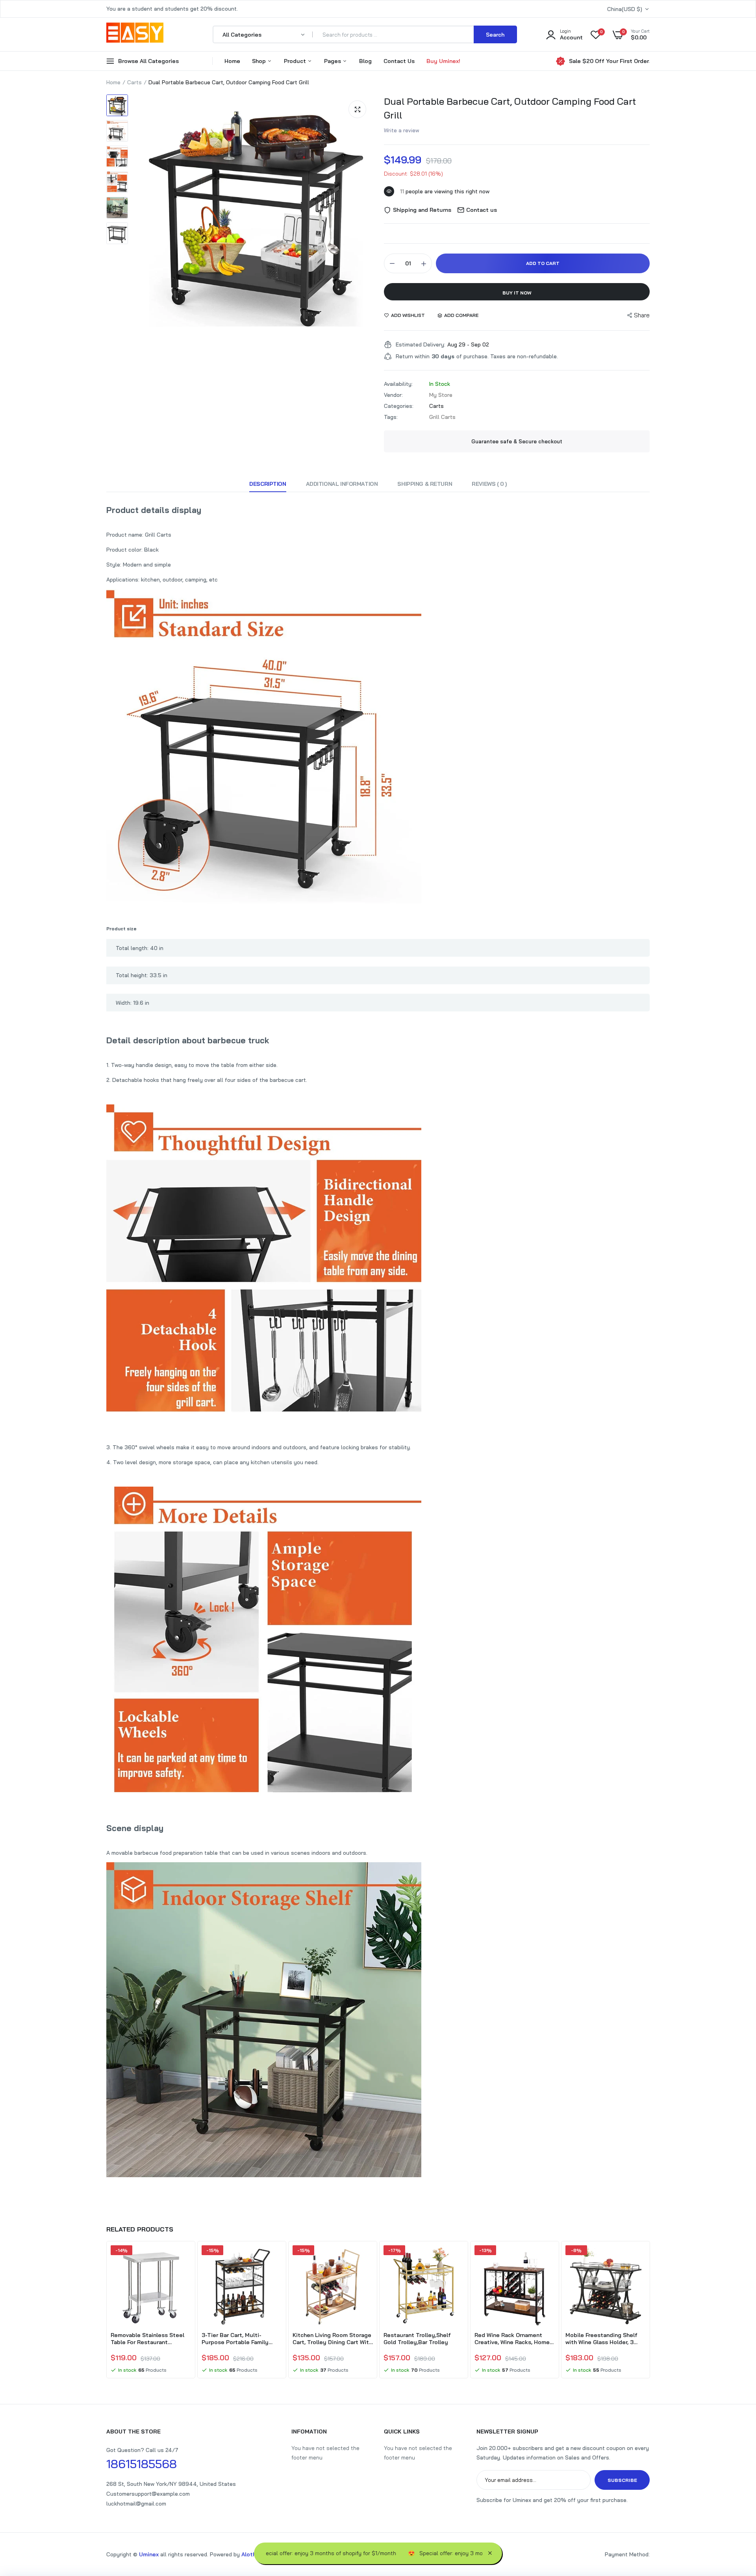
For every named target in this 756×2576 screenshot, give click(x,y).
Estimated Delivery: (421, 344)
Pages (333, 61)
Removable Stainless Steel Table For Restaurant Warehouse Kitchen (147, 2339)
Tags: (391, 417)
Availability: (398, 384)
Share (642, 315)
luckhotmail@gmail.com (136, 2504)
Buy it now (517, 293)
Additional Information (342, 484)
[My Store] (135, 34)
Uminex (149, 2554)
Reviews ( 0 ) (489, 484)
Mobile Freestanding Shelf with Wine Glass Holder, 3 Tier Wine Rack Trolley (601, 2339)
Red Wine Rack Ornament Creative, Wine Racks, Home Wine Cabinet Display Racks (512, 2339)
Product (296, 61)
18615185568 (142, 2464)
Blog (365, 61)
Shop (260, 61)
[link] (184, 2258)
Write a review (402, 130)
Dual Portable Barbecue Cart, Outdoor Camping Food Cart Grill (510, 108)
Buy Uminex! (443, 61)
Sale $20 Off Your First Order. (609, 61)
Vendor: (393, 395)
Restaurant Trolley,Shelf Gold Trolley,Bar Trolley (417, 2339)
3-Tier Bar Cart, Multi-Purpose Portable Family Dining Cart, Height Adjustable (235, 2339)
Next (650, 2311)
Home (232, 61)
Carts (134, 82)
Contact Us (399, 61)
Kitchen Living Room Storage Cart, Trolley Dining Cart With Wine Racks (332, 2339)
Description (268, 484)
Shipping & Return (425, 484)
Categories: (399, 406)
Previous (106, 2311)
